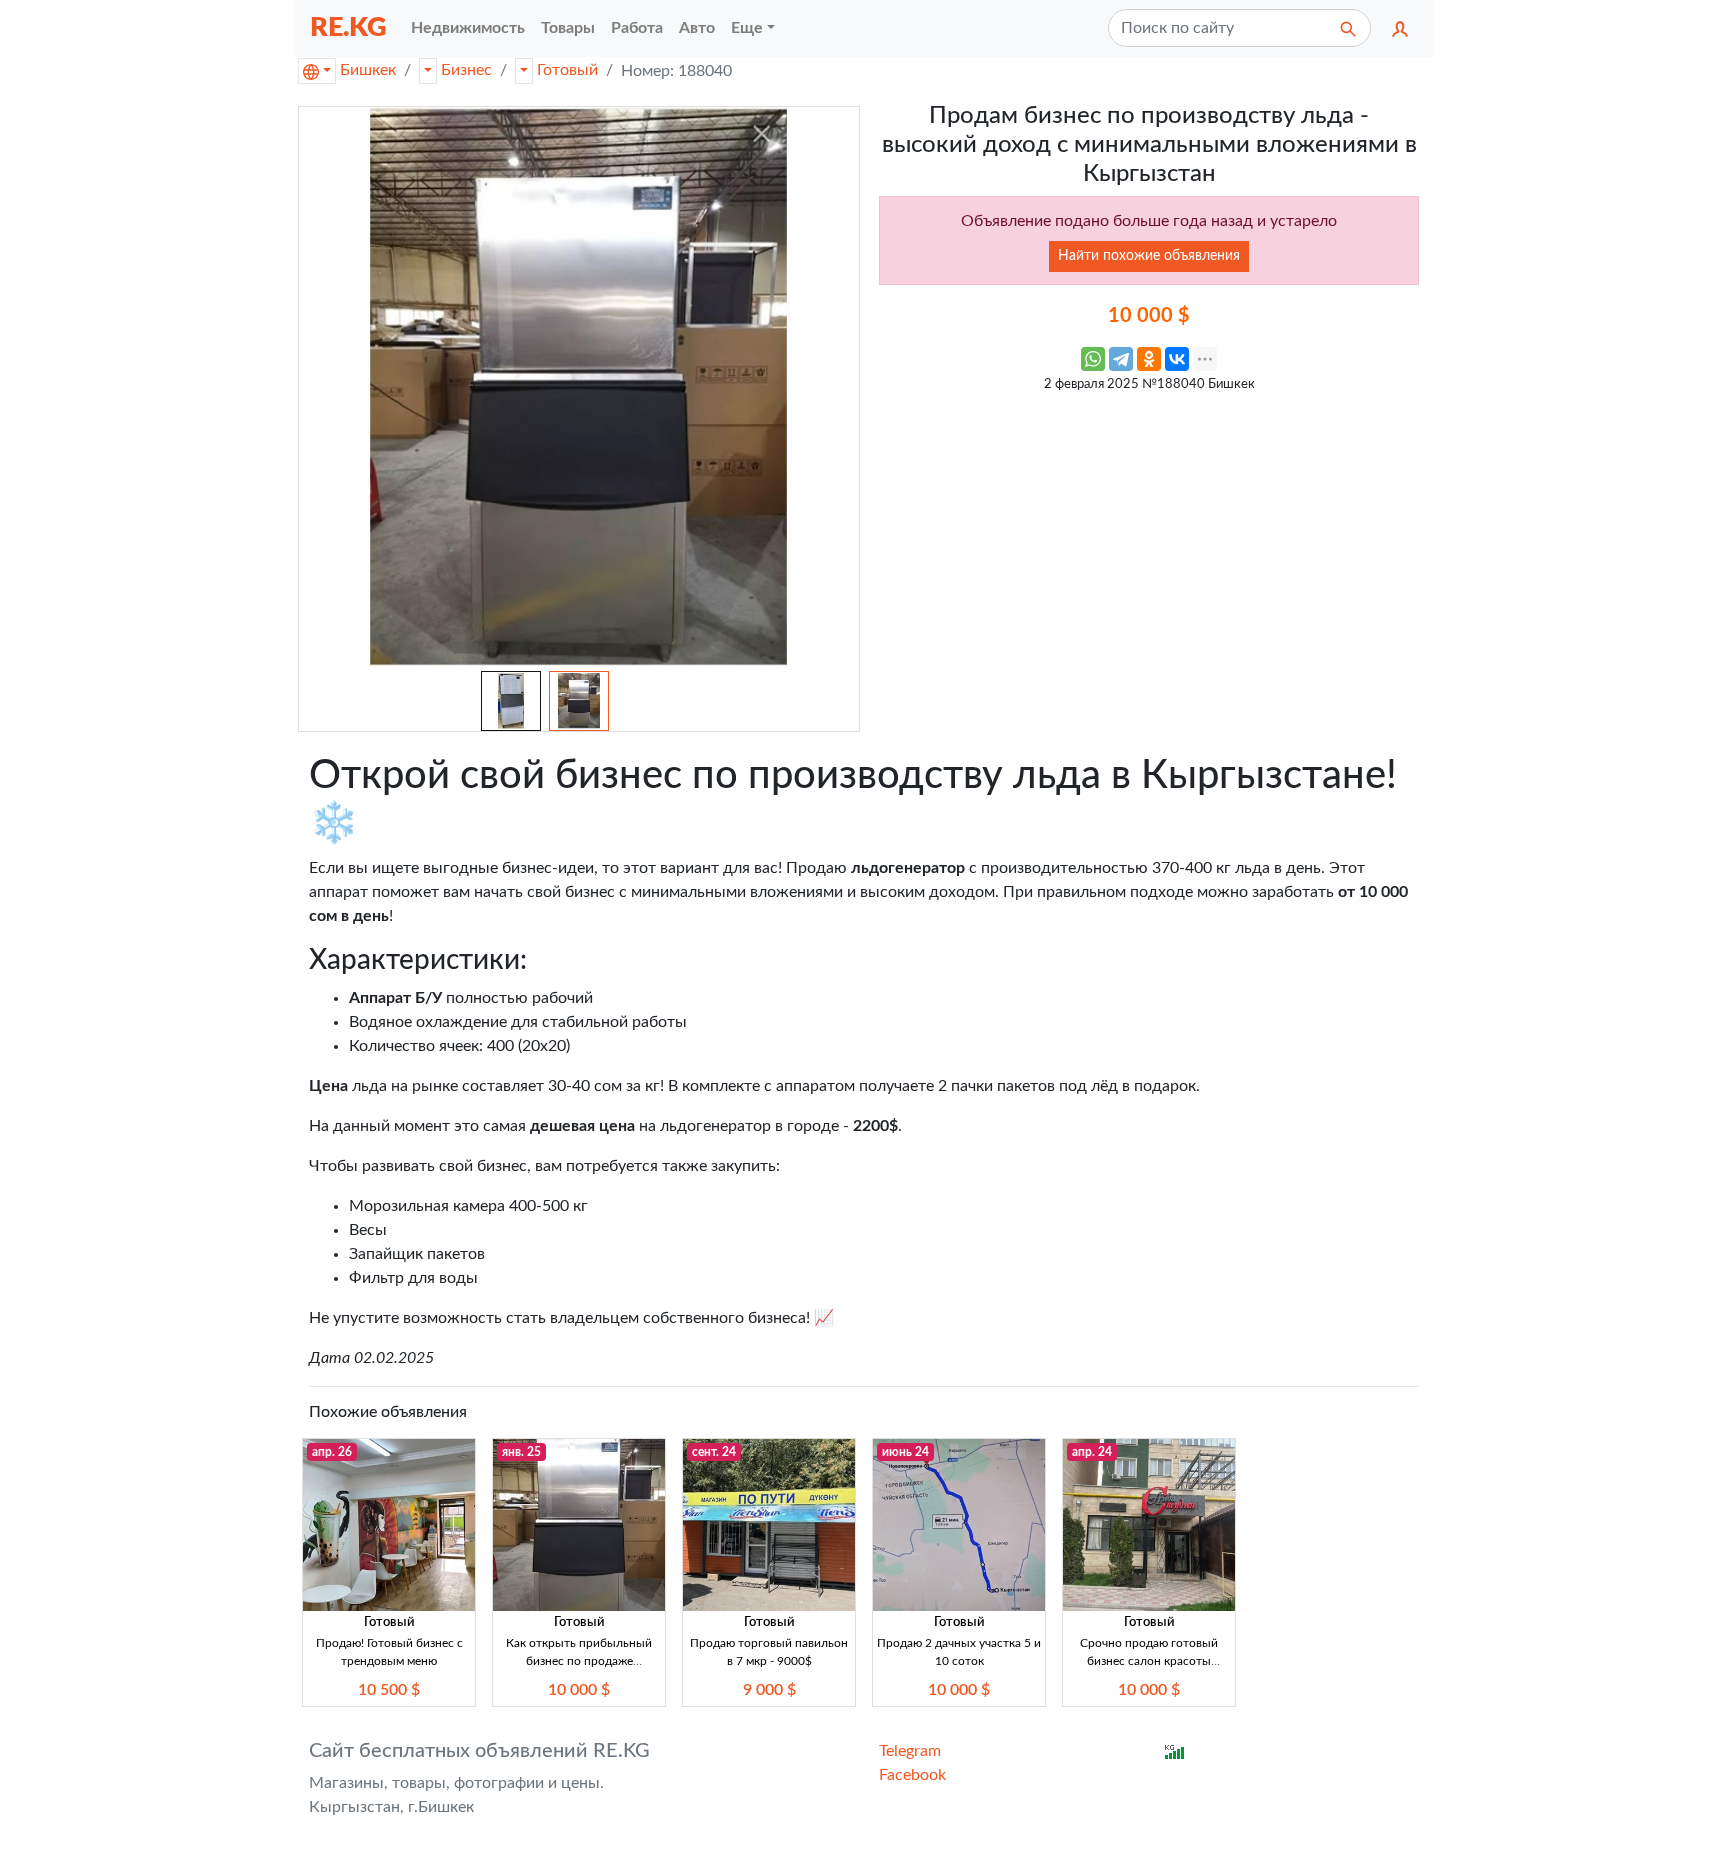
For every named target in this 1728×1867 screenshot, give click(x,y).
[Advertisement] (1149, 543)
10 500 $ (389, 1690)
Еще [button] (747, 28)
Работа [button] (637, 28)
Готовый (567, 70)
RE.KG (348, 27)
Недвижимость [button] (468, 28)
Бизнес (466, 70)
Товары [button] (568, 28)
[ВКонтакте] (1177, 359)
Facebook (912, 1775)
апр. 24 (1092, 1452)
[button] (1400, 28)
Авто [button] (697, 28)
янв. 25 (521, 1452)
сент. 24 (714, 1452)
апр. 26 (332, 1452)
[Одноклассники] (1149, 359)
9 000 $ (769, 1690)
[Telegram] (1121, 359)
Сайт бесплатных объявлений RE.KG (479, 1751)
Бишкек (368, 70)
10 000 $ (579, 1690)
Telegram (910, 1751)
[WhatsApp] (1093, 359)
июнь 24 (905, 1452)
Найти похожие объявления (1149, 256)
